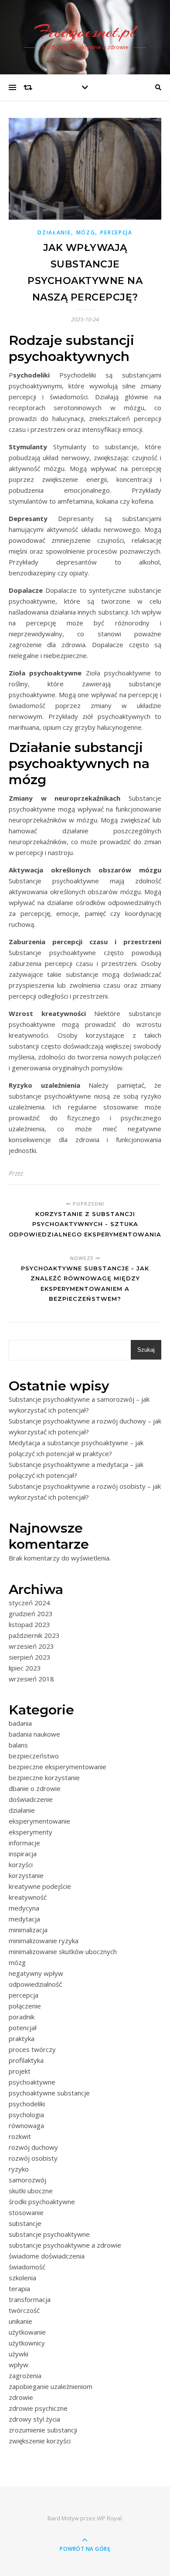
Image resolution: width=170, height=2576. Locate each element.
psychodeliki (27, 2104)
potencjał (23, 2028)
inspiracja (23, 1854)
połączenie (25, 2006)
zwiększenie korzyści (40, 2441)
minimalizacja (28, 1930)
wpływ (19, 2365)
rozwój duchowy (33, 2147)
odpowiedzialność (35, 1984)
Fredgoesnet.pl (85, 32)
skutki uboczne (31, 2191)
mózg (86, 232)
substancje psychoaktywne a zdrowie (65, 2245)
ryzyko (19, 2169)
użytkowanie (27, 2332)
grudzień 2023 (31, 1614)
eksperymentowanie (39, 1821)
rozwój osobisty (33, 2158)
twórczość (24, 2310)
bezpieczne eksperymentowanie (58, 1767)
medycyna (24, 1908)
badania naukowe (34, 1734)
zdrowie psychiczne (38, 2408)
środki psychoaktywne (42, 2202)
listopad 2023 (29, 1624)
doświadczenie (31, 1799)
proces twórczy (32, 2049)
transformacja (30, 2299)
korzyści (21, 1864)
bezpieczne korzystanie (44, 1777)
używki (19, 2354)
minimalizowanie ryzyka (44, 1941)
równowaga (26, 2125)
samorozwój (27, 2180)
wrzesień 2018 (31, 1679)
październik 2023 (34, 1635)
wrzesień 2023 (31, 1646)
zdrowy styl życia (34, 2419)
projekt (20, 2071)
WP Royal (109, 2518)
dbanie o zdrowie (35, 1788)
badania (20, 1723)
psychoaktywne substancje (49, 2093)
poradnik (22, 2017)
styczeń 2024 (29, 1603)
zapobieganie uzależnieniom (51, 2386)
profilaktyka (26, 2060)
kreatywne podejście (40, 1886)
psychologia (26, 2115)
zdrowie (21, 2397)
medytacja (24, 1919)
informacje (24, 1843)
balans (18, 1745)
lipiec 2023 (25, 1668)
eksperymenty (31, 1832)
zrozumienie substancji (43, 2430)
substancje (25, 2223)
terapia (19, 2289)
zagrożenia (25, 2376)
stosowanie (26, 2212)
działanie (54, 232)
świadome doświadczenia (47, 2256)
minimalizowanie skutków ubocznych (63, 1951)
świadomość (27, 2267)
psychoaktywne (32, 2082)
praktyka (22, 2038)
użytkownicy (27, 2343)
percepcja (116, 232)
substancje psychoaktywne (49, 2234)
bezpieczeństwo (34, 1756)
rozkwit (20, 2136)
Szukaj (146, 1350)
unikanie (20, 2321)
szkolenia (22, 2278)
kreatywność (28, 1897)
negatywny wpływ (36, 1973)
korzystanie (26, 1875)
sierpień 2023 (30, 1657)
